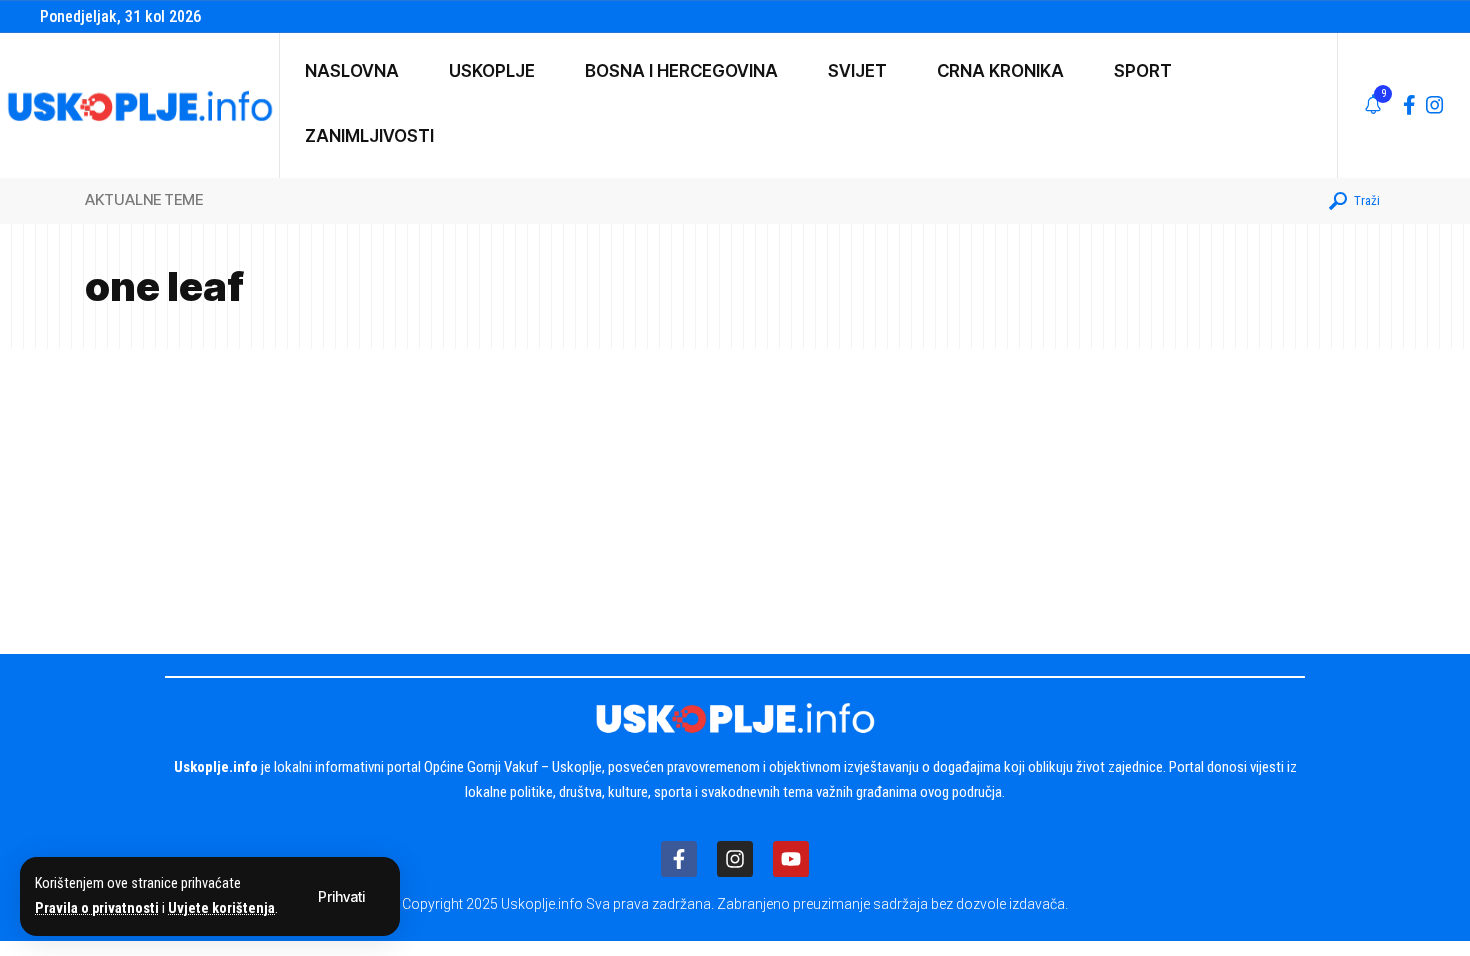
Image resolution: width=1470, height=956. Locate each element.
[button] (341, 897)
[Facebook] (1409, 105)
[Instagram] (1435, 105)
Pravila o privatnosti (97, 908)
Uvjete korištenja (221, 908)
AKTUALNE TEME (144, 199)
